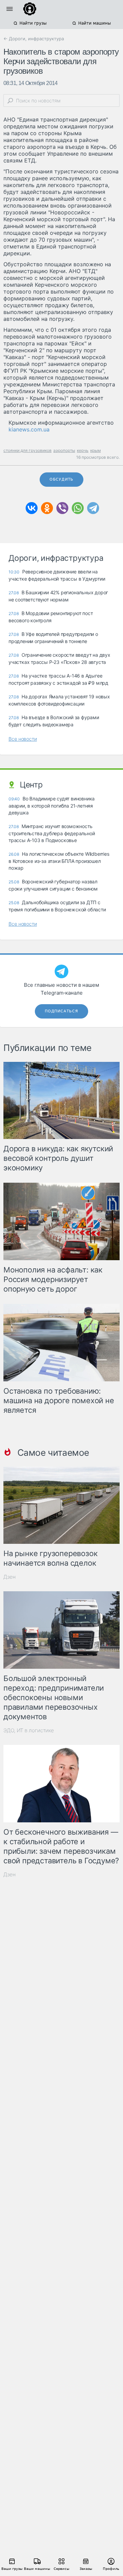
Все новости (23, 739)
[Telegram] (93, 508)
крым (95, 450)
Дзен (10, 1577)
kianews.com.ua (29, 429)
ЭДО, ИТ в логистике (29, 1730)
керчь (83, 450)
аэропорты (64, 450)
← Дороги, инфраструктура (34, 39)
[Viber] (62, 508)
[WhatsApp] (78, 508)
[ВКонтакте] (32, 508)
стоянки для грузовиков (28, 450)
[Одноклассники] (47, 508)
